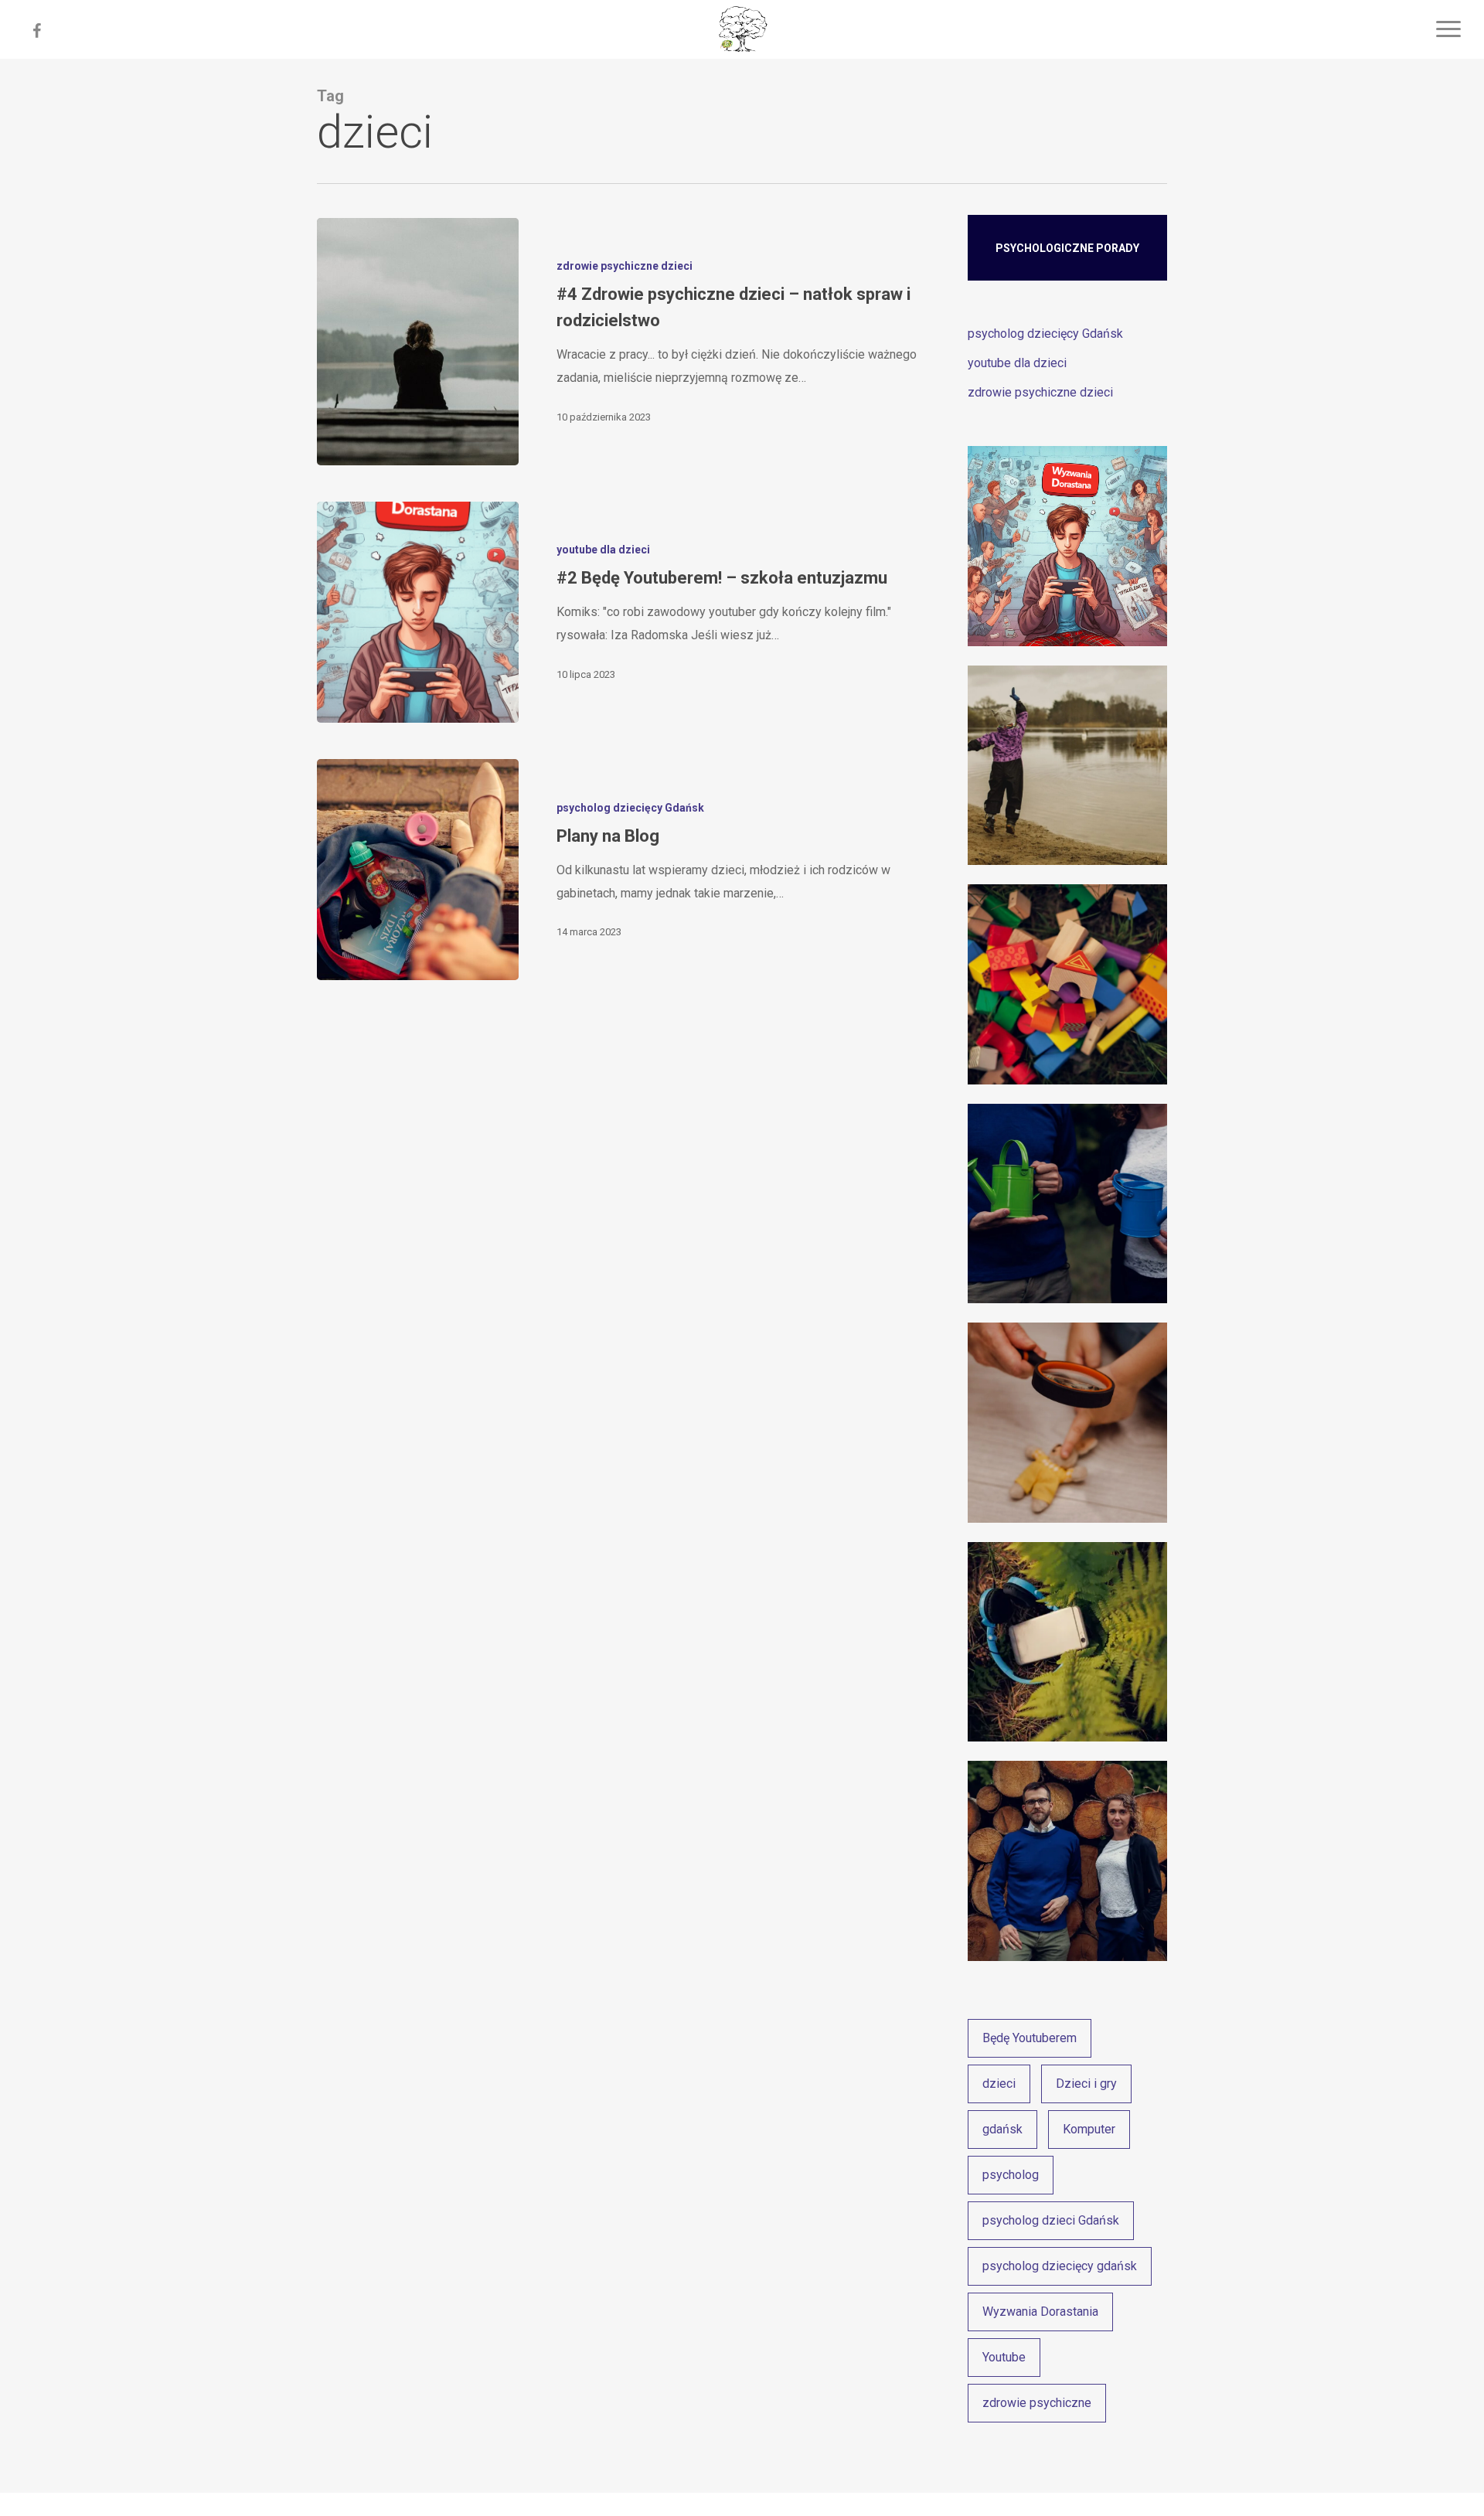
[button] (1449, 29)
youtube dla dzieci (603, 550)
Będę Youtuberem (1030, 2038)
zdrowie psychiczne (1037, 2403)
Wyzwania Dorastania (1040, 2312)
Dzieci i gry (1086, 2084)
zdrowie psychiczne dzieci (625, 266)
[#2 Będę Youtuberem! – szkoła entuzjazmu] (418, 612)
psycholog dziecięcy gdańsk (1060, 2266)
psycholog (1011, 2175)
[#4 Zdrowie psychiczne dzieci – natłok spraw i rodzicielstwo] (418, 342)
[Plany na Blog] (418, 870)
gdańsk (1002, 2129)
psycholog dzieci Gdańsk (1051, 2220)
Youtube (1004, 2357)
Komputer (1089, 2129)
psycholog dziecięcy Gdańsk (630, 808)
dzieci (999, 2084)
